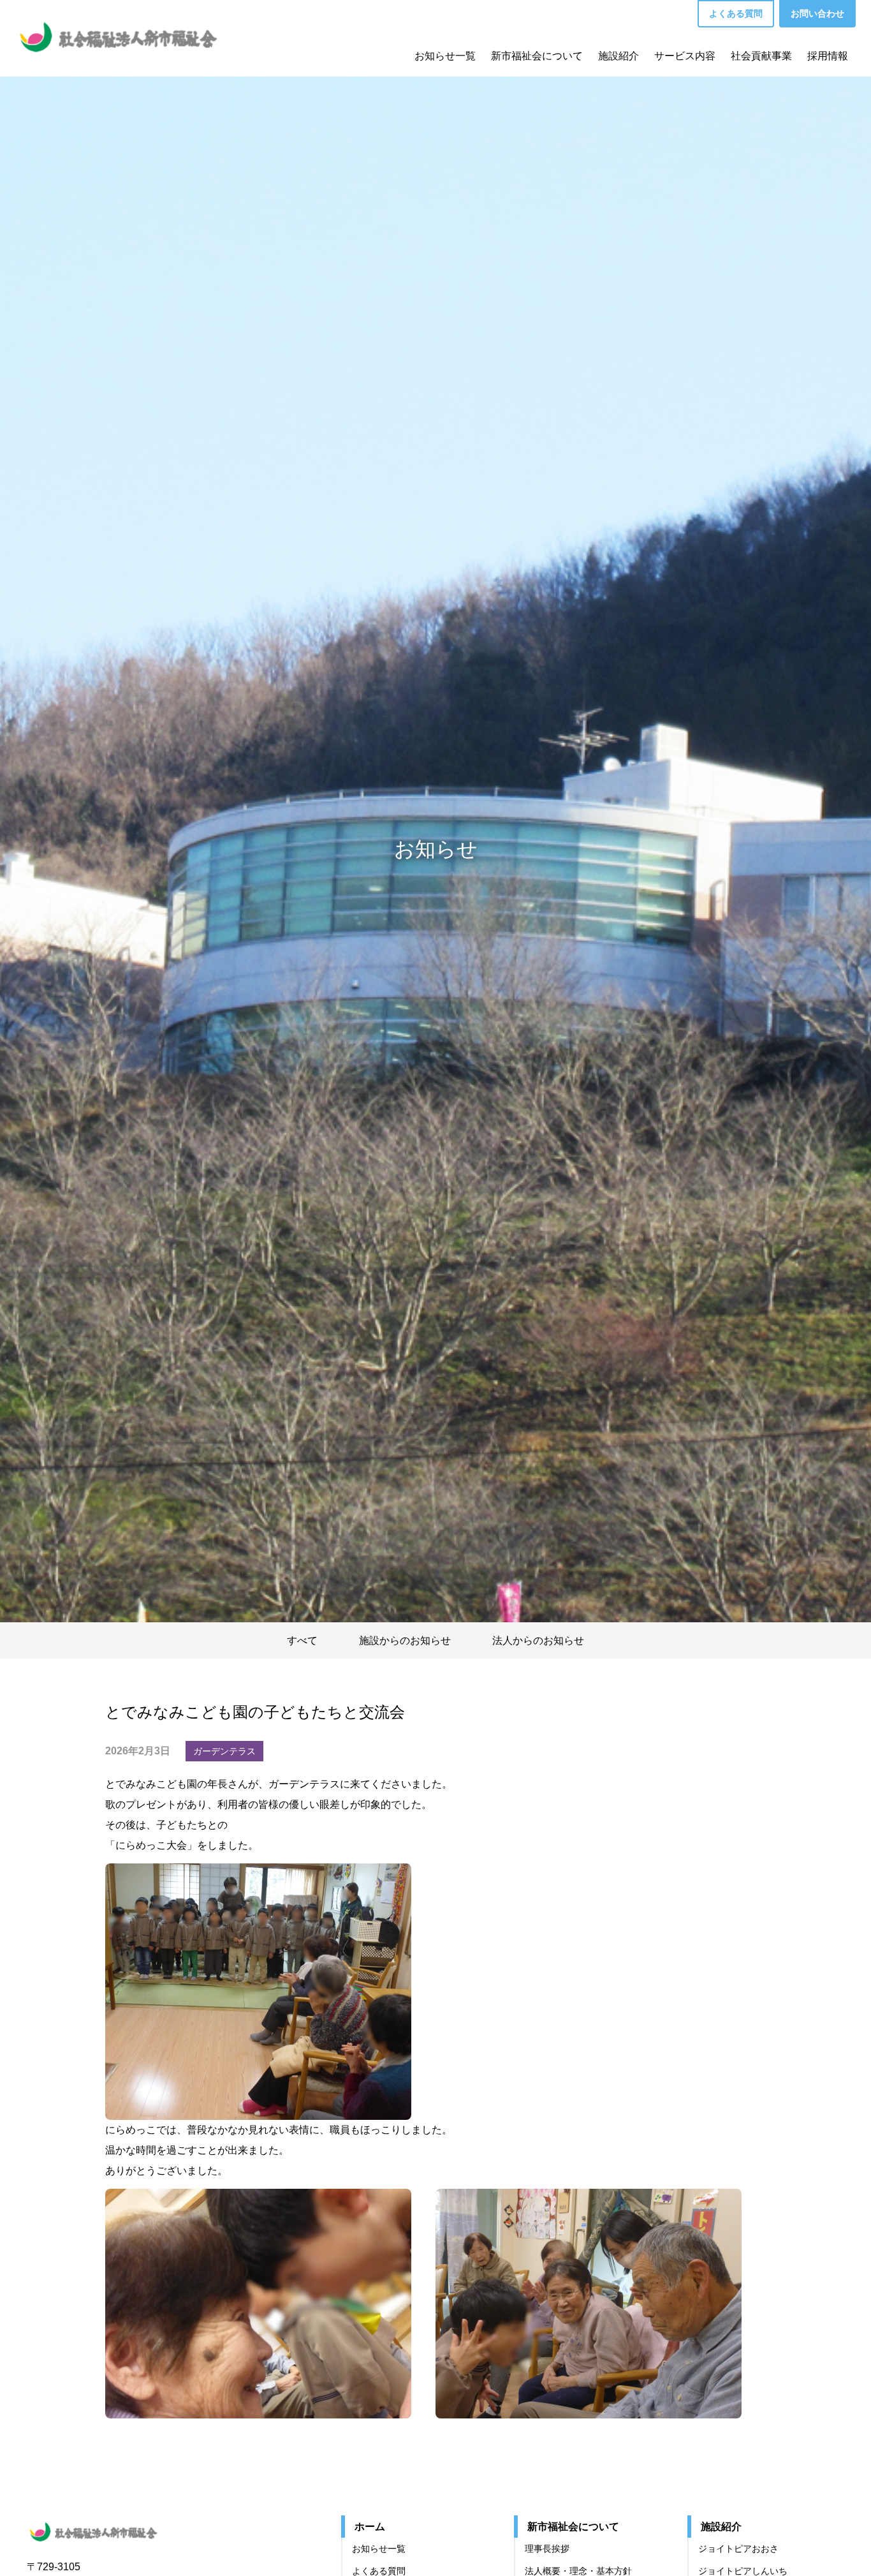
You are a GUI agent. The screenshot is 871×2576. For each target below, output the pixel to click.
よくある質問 (736, 13)
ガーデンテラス (224, 1751)
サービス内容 (685, 56)
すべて (302, 1640)
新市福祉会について (537, 56)
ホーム (370, 2527)
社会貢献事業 (761, 56)
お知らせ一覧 (445, 56)
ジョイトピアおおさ (738, 2549)
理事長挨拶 (547, 2549)
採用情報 (828, 56)
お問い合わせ (817, 13)
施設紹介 (618, 56)
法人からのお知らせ (538, 1640)
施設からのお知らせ (405, 1640)
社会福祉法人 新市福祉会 (106, 2530)
